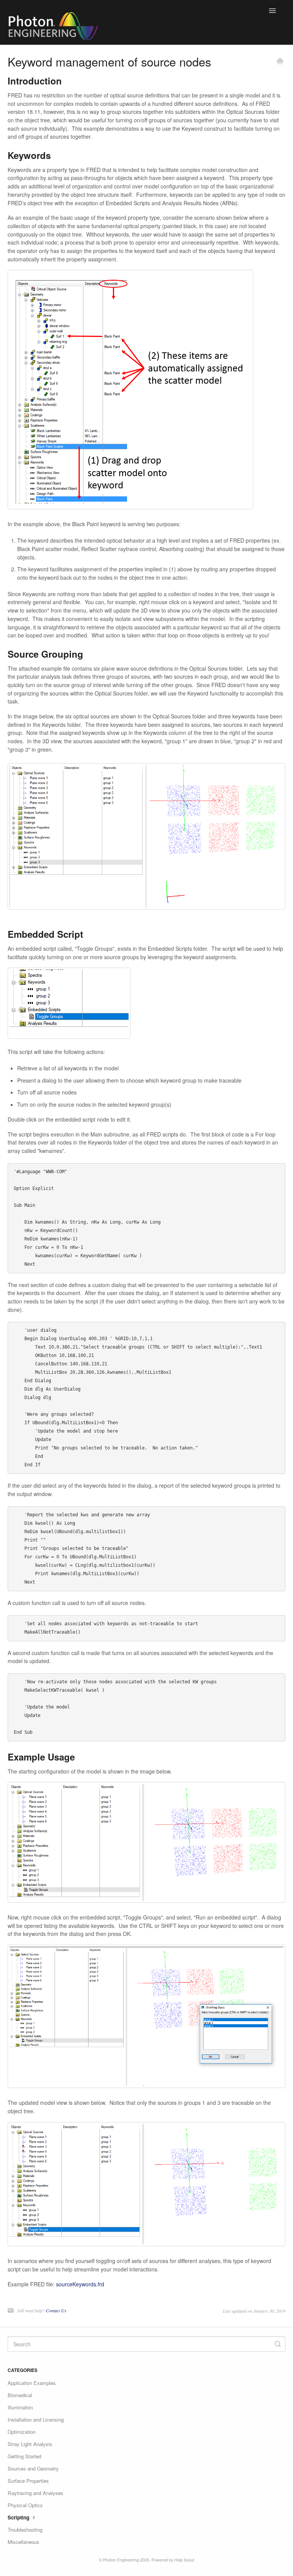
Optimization (22, 2432)
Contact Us (56, 2310)
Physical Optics (25, 2505)
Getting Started (24, 2456)
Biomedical (20, 2395)
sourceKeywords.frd (80, 2284)
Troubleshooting (25, 2530)
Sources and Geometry (33, 2468)
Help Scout (184, 2560)
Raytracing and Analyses (35, 2493)
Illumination (20, 2407)
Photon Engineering (121, 2560)
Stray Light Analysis (30, 2444)
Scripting (19, 2517)
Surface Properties (28, 2481)
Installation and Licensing (36, 2420)
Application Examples (32, 2383)
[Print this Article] (280, 62)
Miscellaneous (23, 2542)
